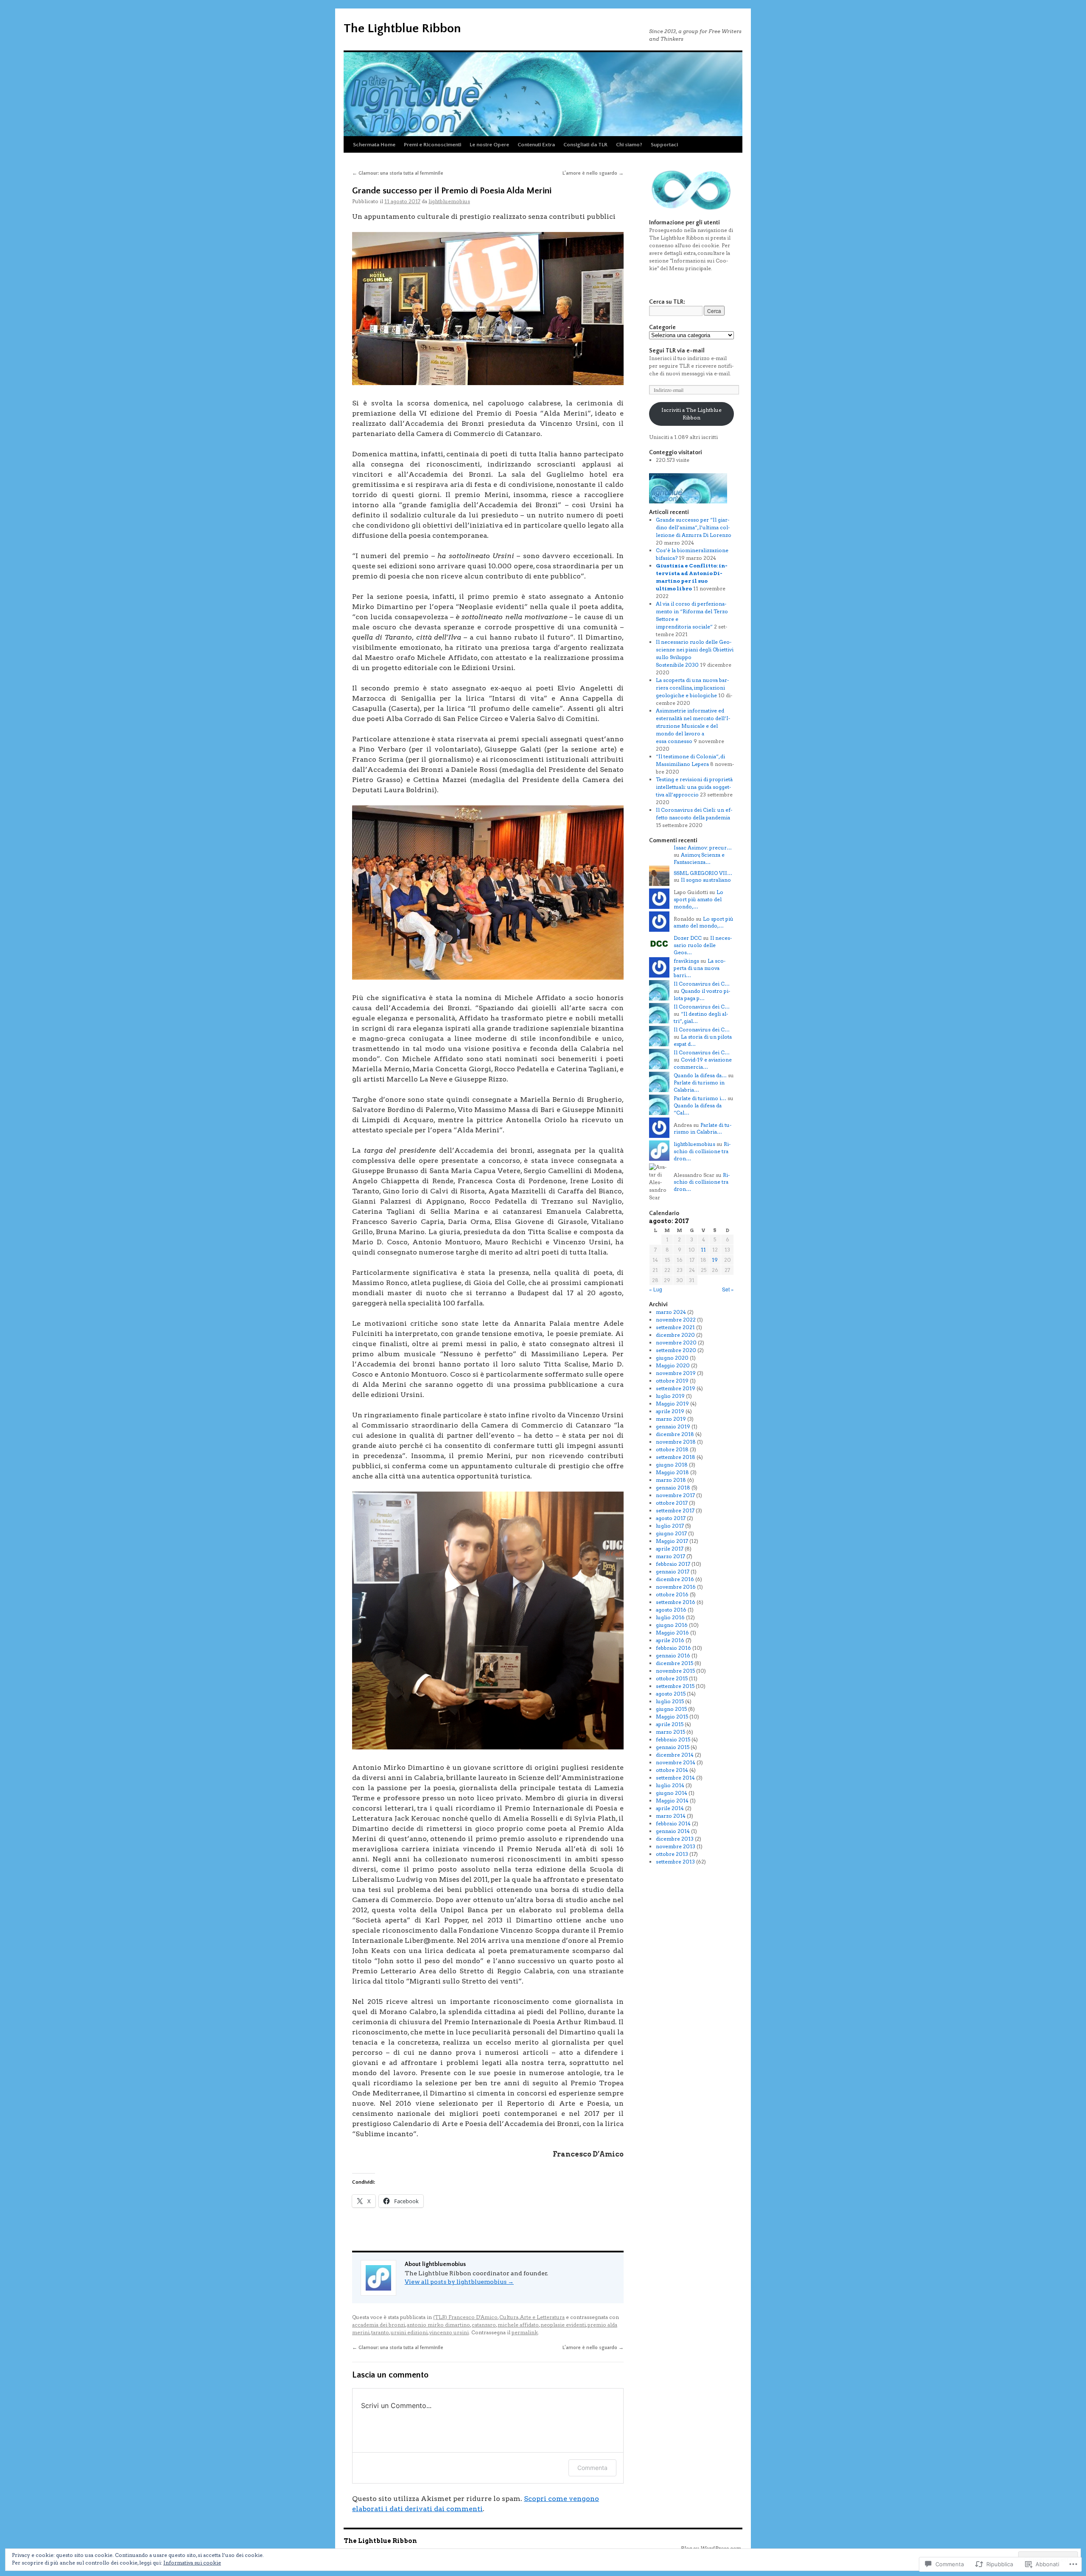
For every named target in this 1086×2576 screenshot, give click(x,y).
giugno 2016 (672, 1625)
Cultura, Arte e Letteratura (532, 2317)
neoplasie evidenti (563, 2325)
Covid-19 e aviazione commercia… (703, 1063)
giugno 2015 (671, 1709)
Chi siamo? (629, 145)
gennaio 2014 (673, 1831)
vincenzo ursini (449, 2332)
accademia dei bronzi (379, 2325)
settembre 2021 (675, 1327)
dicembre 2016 (675, 1579)
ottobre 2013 (672, 1854)
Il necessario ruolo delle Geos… (703, 945)
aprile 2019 (670, 1411)
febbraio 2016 (673, 1648)
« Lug (656, 1289)
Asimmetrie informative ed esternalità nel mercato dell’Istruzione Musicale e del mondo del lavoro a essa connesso (693, 726)
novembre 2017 (675, 1495)
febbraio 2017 (673, 1564)
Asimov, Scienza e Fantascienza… (699, 858)
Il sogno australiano (706, 880)
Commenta (592, 2468)
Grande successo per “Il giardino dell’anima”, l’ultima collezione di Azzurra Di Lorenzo (694, 527)
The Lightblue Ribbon (402, 29)
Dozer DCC (688, 938)
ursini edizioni (409, 2332)
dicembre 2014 (675, 1755)
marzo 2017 (670, 1556)
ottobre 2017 (672, 1503)
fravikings (686, 961)
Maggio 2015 (672, 1717)
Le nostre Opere (489, 145)
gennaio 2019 (673, 1426)
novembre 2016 (676, 1587)
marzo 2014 (671, 1816)
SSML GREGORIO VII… (703, 873)
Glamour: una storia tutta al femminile (398, 173)
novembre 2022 (676, 1320)
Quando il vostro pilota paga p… (702, 995)
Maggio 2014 (672, 1801)
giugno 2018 (672, 1465)
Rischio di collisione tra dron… (702, 1151)
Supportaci (664, 145)
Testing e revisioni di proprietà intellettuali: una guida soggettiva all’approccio (694, 787)
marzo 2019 (671, 1419)
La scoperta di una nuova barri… (700, 968)
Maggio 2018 (672, 1472)
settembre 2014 (675, 1778)
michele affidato (518, 2325)
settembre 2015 (675, 1686)
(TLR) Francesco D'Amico (465, 2317)
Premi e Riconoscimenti (432, 145)
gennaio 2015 (673, 1747)
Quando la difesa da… (700, 1075)
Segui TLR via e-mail (677, 351)
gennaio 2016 (673, 1655)
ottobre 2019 (672, 1381)
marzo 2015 (670, 1732)
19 (715, 1260)
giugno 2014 (672, 1793)
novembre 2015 (675, 1671)
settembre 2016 (676, 1602)
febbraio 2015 (673, 1739)
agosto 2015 (671, 1694)
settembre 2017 (675, 1510)
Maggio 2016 (672, 1633)
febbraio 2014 (673, 1823)
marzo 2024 (671, 1312)
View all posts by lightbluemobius (459, 2282)
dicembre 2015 (675, 1663)
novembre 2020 (676, 1342)
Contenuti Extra (536, 145)
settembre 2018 (676, 1457)
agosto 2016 (671, 1610)
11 (703, 1250)
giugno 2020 (672, 1358)
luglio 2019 (670, 1396)
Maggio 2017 (672, 1541)
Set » (728, 1289)
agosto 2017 (671, 1518)
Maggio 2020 (673, 1365)
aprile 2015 (670, 1724)
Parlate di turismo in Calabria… (703, 1129)
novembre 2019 (676, 1373)
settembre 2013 (675, 1862)
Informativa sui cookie (192, 2563)
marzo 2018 (671, 1480)
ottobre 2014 (672, 1770)
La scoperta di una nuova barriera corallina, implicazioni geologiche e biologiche (692, 688)
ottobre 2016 (672, 1594)
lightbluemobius (449, 201)
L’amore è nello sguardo (593, 173)
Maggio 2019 (672, 1404)
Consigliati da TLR (585, 145)
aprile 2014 (670, 1808)
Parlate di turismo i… (700, 1098)
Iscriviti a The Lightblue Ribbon (691, 414)
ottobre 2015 (672, 1678)
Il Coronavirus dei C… (702, 984)
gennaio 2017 (673, 1572)
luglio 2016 (670, 1617)
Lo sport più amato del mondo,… (698, 899)
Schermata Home (374, 145)
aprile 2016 (670, 1640)
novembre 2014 (676, 1762)
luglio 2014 (670, 1785)
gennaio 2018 (673, 1488)
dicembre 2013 (675, 1839)
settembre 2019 (676, 1388)
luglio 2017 (670, 1526)
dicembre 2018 (675, 1434)
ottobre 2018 (672, 1449)
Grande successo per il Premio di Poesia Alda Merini (452, 191)
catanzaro (484, 2325)
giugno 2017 (671, 1533)
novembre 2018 (676, 1442)
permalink (525, 2332)
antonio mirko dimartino (438, 2325)
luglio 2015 (670, 1701)
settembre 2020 (676, 1350)
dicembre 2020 (675, 1335)
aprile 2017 (670, 1549)
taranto (380, 2332)
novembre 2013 (676, 1846)
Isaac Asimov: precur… (703, 848)
